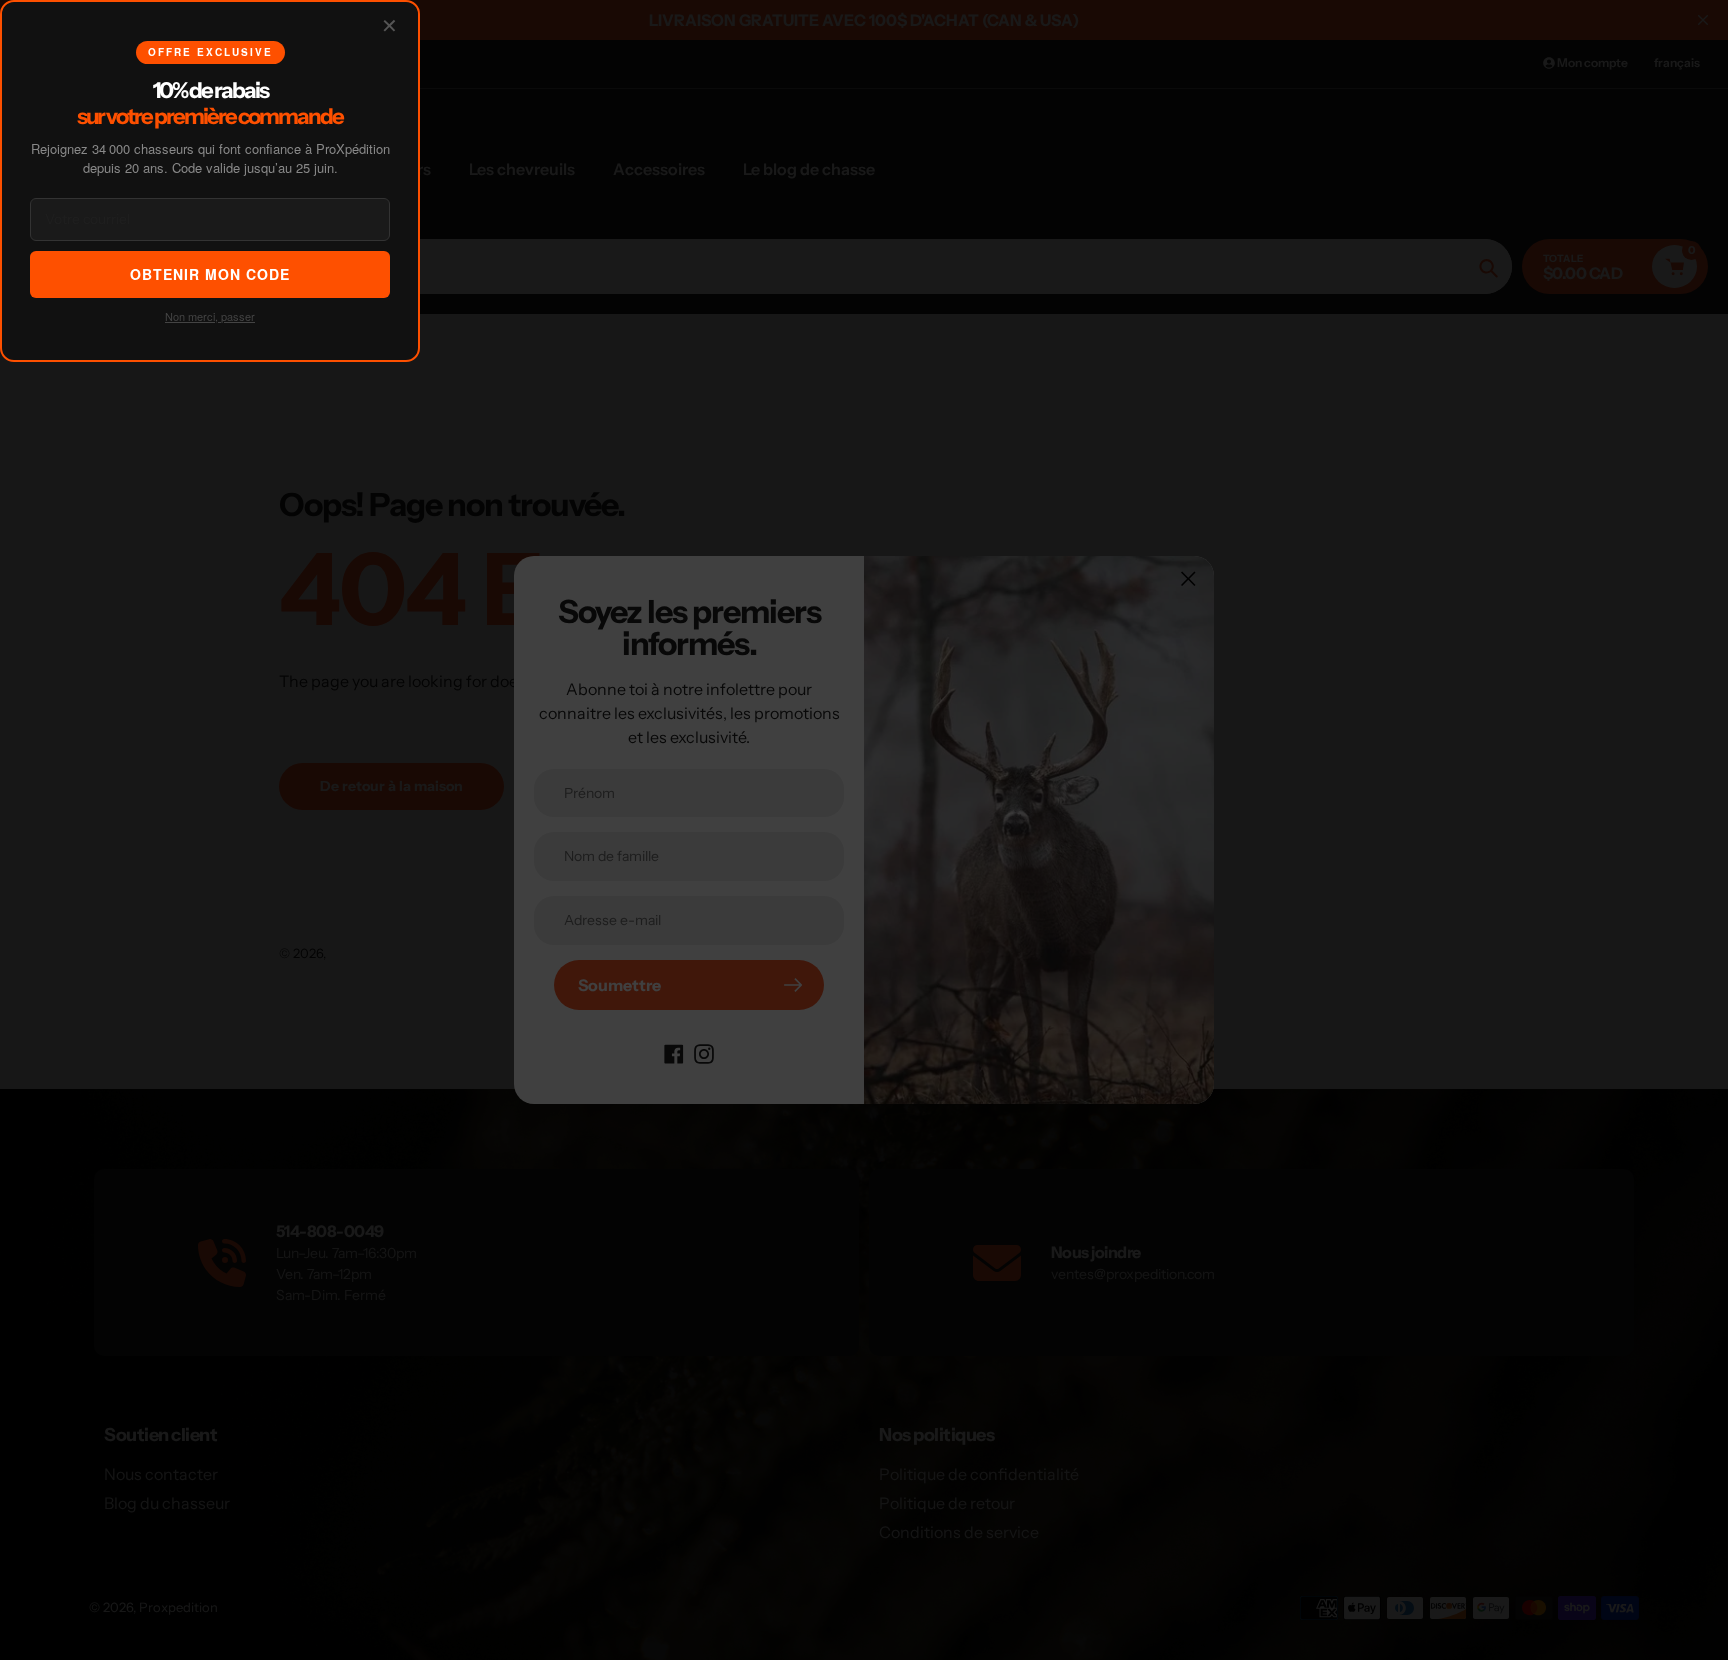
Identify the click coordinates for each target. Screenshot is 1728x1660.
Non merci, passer (210, 316)
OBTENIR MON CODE (210, 274)
